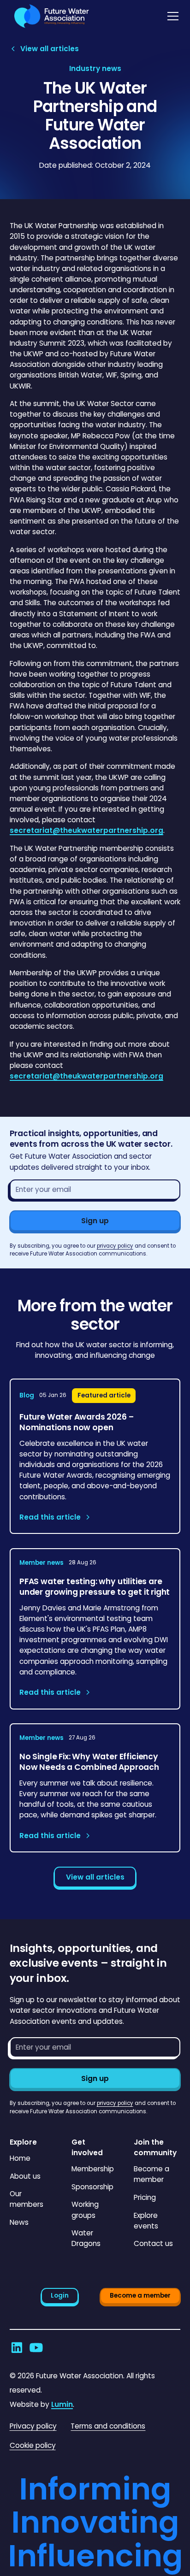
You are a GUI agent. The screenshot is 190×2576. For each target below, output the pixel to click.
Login (60, 2296)
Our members (27, 2199)
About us (25, 2176)
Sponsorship (92, 2187)
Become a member (151, 2174)
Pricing (145, 2197)
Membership (93, 2169)
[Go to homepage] (49, 16)
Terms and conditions (108, 2426)
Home (20, 2158)
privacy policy (115, 1246)
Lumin (62, 2404)
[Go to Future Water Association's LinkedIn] (17, 2348)
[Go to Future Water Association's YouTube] (36, 2348)
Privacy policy (33, 2426)
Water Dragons (86, 2238)
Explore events (146, 2221)
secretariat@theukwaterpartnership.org (86, 830)
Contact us (153, 2243)
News (19, 2222)
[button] (171, 16)
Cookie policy (33, 2445)
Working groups (85, 2210)
